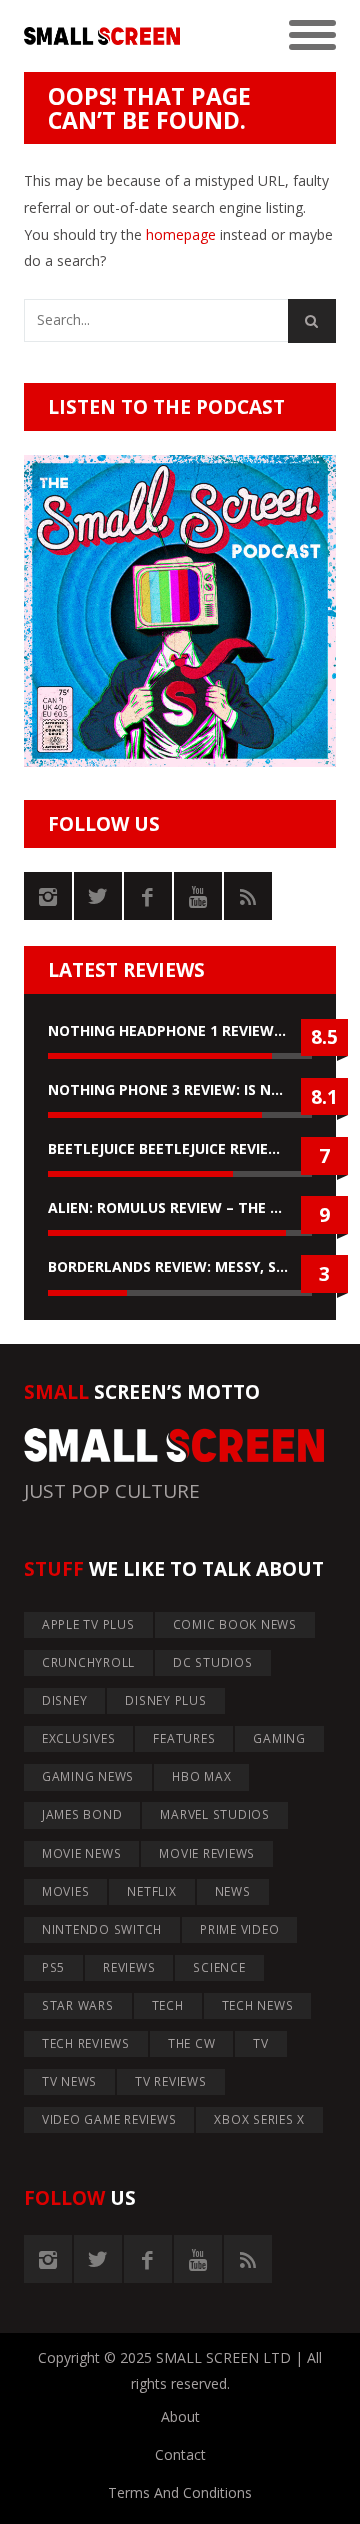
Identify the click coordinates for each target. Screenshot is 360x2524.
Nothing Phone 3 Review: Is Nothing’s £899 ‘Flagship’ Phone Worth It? (180, 1089)
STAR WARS (78, 2005)
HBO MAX (201, 1776)
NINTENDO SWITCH (102, 1929)
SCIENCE (219, 1967)
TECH (168, 2005)
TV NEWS (69, 2081)
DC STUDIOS (213, 1662)
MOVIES (66, 1891)
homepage (181, 234)
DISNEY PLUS (165, 1700)
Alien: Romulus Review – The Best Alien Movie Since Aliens (180, 1207)
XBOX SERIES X (259, 2119)
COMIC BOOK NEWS (235, 1624)
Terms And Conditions (180, 2492)
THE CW (192, 2043)
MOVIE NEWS (82, 1853)
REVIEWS (129, 1967)
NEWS (233, 1891)
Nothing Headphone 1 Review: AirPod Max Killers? (180, 1030)
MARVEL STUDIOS (215, 1814)
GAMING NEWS (88, 1776)
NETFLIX (151, 1891)
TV (261, 2043)
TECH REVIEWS (86, 2043)
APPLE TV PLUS (88, 1624)
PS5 (53, 1967)
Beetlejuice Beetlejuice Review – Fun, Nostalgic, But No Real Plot (180, 1148)
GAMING (279, 1738)
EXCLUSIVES (79, 1738)
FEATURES (184, 1738)
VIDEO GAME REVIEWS (109, 2119)
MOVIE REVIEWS (207, 1853)
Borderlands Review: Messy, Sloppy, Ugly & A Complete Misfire (180, 1266)
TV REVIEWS (171, 2081)
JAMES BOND (82, 1814)
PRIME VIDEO (239, 1929)
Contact (180, 2454)
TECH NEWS (258, 2005)
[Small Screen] (102, 36)
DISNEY (65, 1700)
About (180, 2416)
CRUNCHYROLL (88, 1662)
